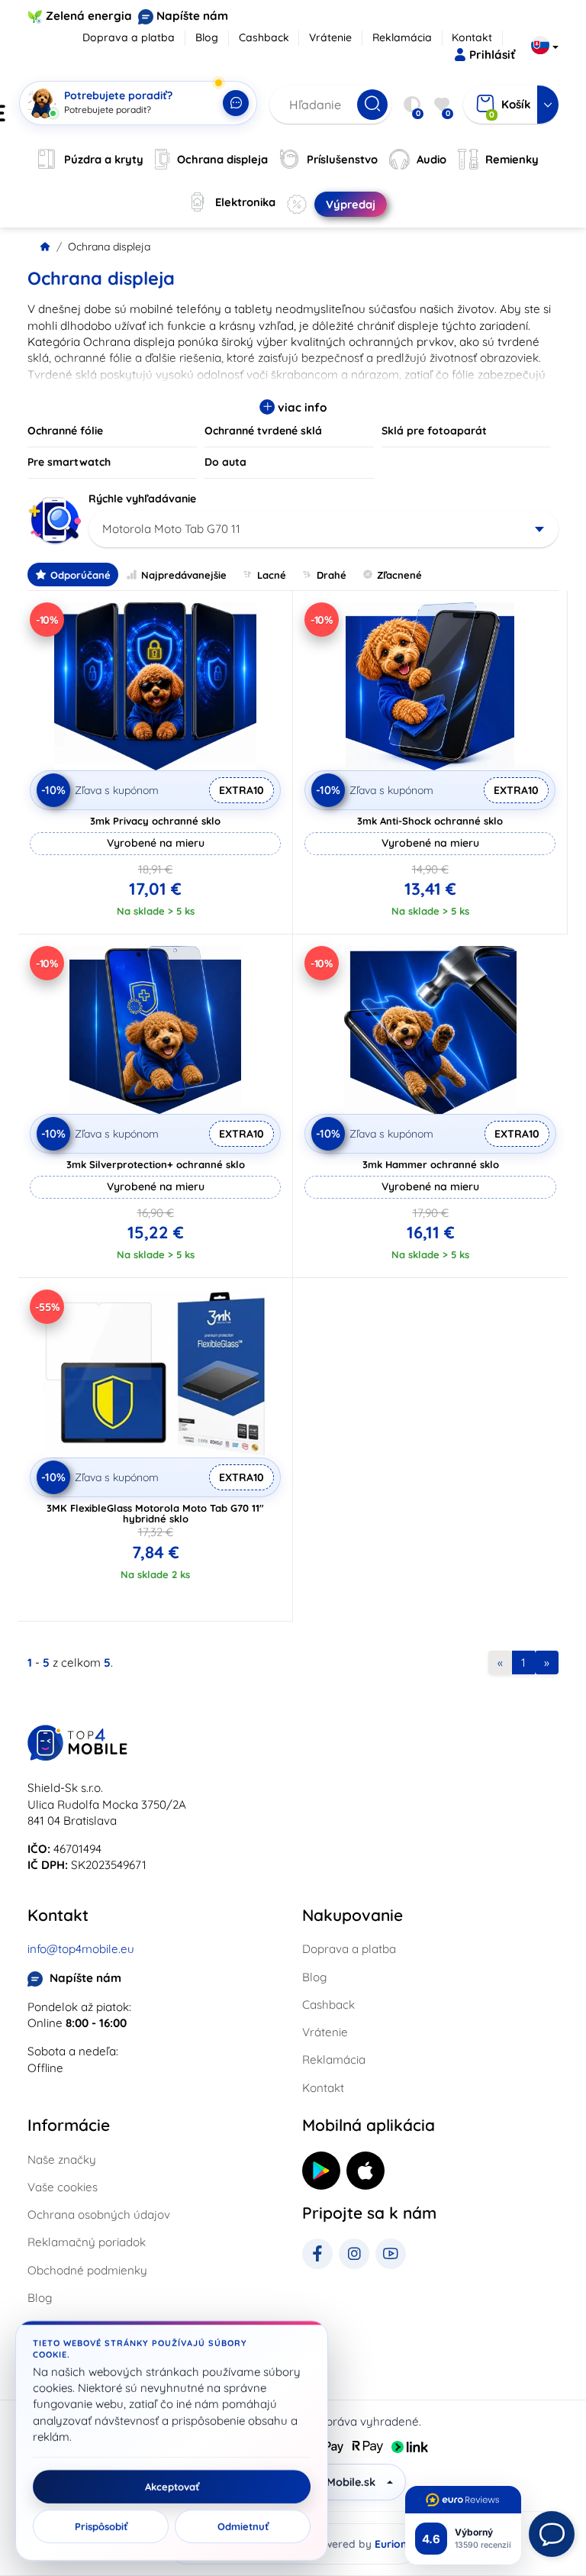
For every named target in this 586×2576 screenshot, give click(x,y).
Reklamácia (402, 37)
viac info (301, 407)
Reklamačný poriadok (87, 2242)
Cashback (264, 37)
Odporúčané (80, 575)
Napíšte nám (192, 16)
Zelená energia (89, 16)
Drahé (332, 575)
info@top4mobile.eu (81, 1949)
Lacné (272, 575)
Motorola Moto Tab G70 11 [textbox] (171, 529)
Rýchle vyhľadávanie (142, 499)
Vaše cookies (63, 2187)
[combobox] (324, 529)
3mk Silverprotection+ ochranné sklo (156, 1164)
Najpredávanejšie (184, 575)
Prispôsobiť (101, 2526)
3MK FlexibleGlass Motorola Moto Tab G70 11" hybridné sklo (155, 1513)
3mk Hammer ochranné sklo (431, 1164)
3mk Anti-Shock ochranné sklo (430, 821)
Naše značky (62, 2160)
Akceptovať (172, 2487)
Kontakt (472, 37)
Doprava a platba (129, 37)
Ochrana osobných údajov (99, 2214)
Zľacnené (399, 575)
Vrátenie (330, 37)
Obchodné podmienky (87, 2270)
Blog (207, 37)
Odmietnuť (243, 2526)
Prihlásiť (492, 55)
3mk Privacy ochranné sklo (155, 821)
